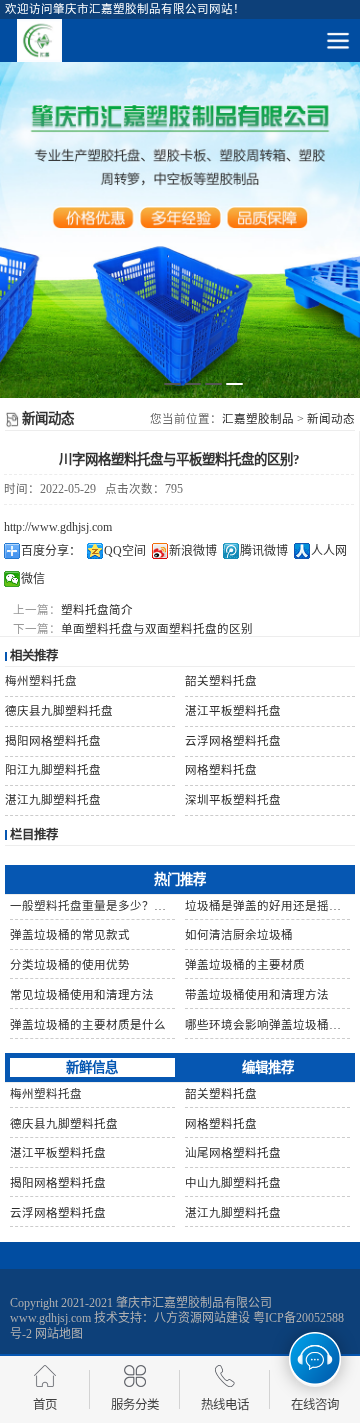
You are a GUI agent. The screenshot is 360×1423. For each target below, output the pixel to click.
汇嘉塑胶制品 (258, 419)
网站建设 (226, 1318)
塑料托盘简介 (97, 610)
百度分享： (51, 551)
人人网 (329, 551)
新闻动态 (331, 419)
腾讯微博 (264, 551)
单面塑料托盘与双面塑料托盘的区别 (157, 629)
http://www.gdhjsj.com (58, 527)
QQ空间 (125, 551)
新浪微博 (193, 551)
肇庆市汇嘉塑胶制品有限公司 (194, 1303)
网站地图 (59, 1334)
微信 (33, 579)
